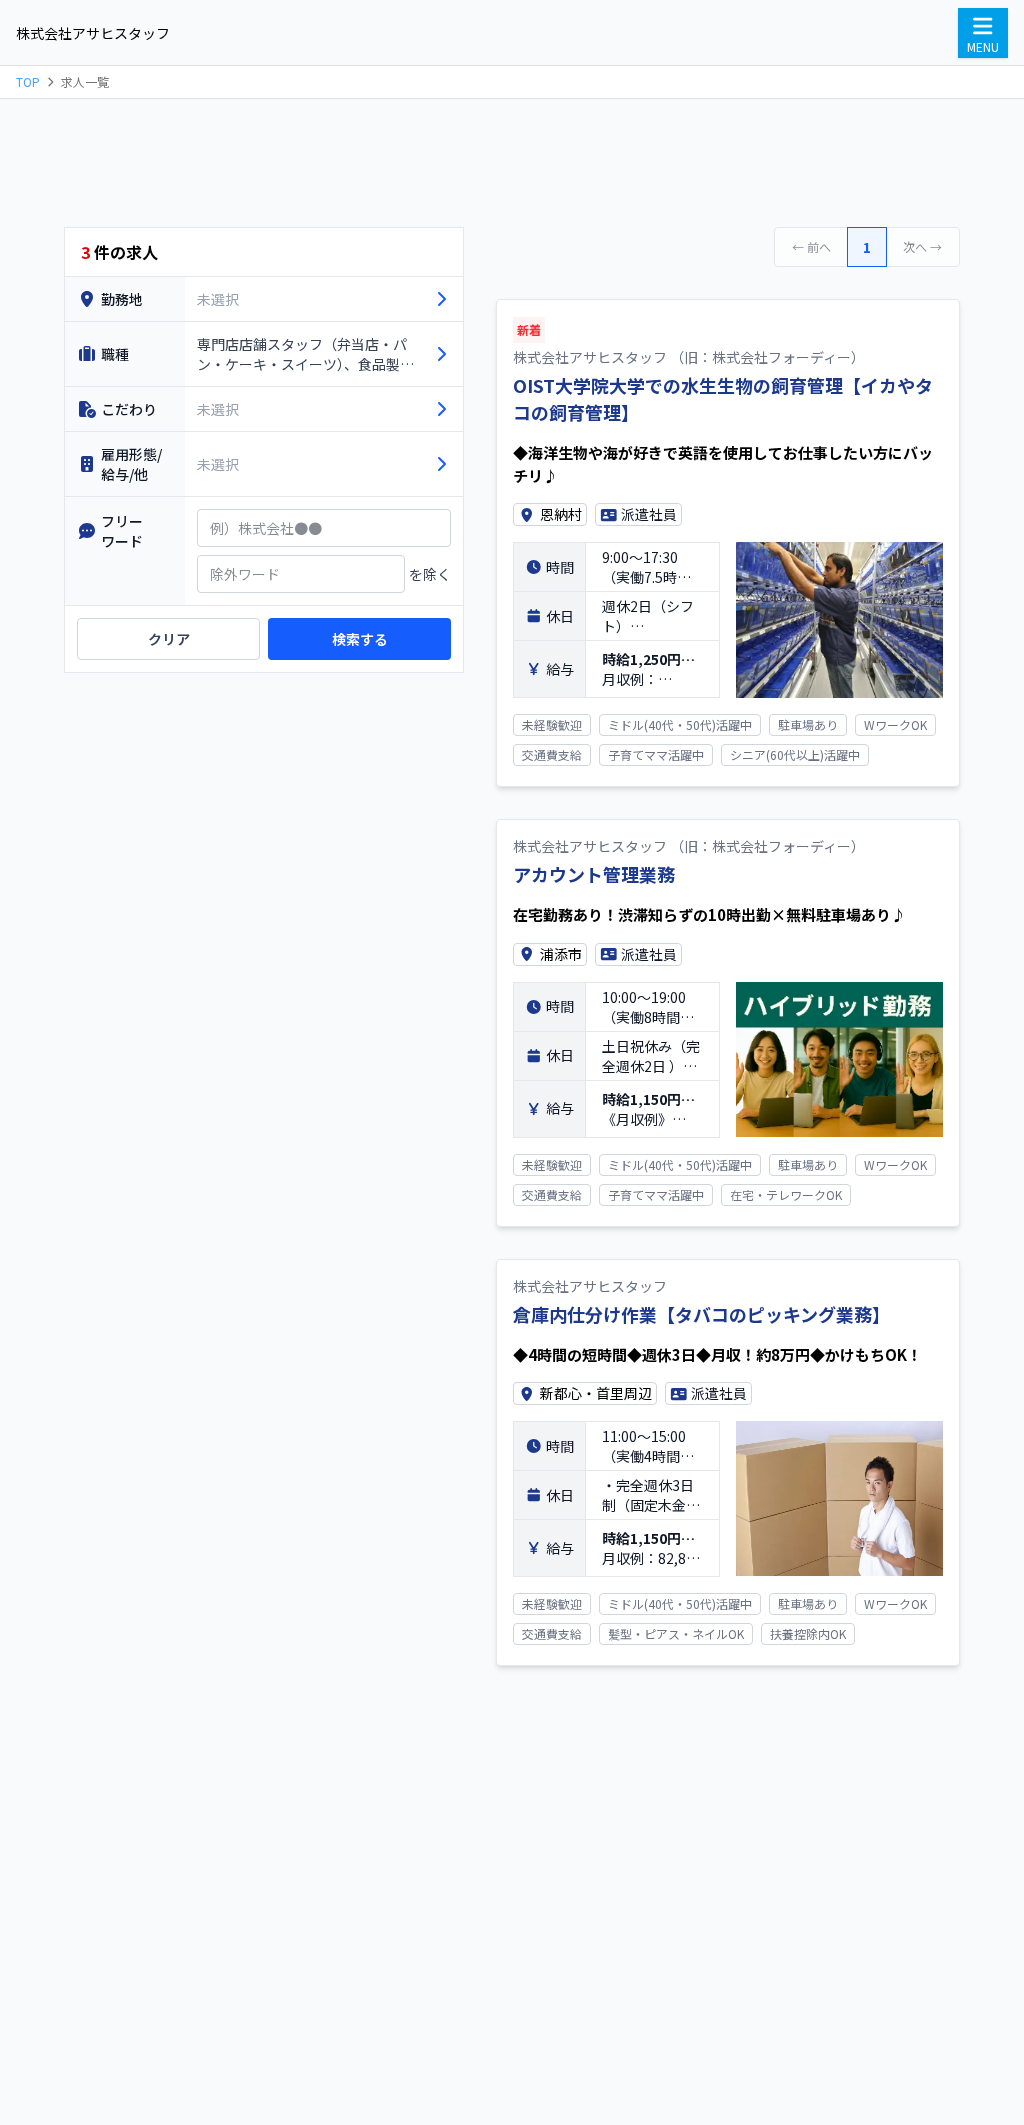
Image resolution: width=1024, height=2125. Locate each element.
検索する (360, 639)
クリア (169, 639)
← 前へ (811, 246)
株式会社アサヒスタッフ (93, 33)
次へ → (922, 246)
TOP (28, 82)
